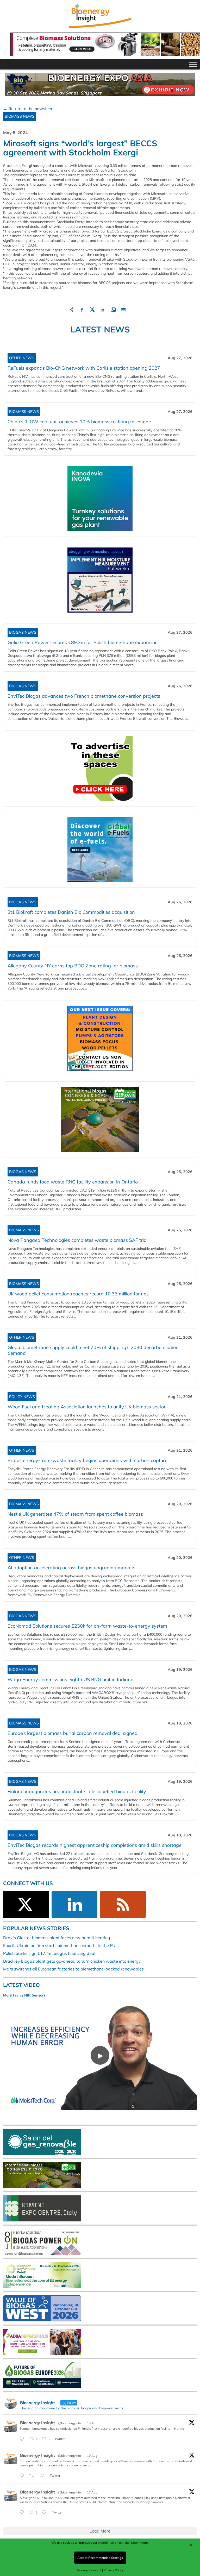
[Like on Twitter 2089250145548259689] (46, 2513)
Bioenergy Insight (37, 2423)
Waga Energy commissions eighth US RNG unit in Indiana (71, 1680)
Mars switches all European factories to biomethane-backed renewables (73, 1969)
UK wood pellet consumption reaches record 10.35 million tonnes (78, 1294)
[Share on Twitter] (92, 309)
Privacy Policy (114, 2570)
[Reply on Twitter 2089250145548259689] (23, 2513)
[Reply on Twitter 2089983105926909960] (23, 2476)
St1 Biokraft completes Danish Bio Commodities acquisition (71, 912)
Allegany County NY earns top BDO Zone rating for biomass (73, 966)
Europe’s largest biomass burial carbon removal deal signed (73, 1733)
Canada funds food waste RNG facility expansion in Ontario (73, 1182)
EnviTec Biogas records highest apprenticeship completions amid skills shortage (95, 1845)
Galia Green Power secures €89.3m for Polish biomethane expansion (83, 642)
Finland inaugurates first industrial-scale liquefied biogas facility (77, 1791)
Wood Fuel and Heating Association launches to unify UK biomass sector (87, 1407)
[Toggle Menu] (193, 64)
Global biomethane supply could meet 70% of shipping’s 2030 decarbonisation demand (93, 1350)
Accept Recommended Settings (100, 2558)
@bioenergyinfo (70, 2423)
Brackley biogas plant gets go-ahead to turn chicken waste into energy (72, 1961)
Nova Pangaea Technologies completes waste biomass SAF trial (78, 1240)
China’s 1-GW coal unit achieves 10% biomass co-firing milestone (79, 422)
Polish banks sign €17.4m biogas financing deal (49, 1953)
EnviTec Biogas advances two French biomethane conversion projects (84, 696)
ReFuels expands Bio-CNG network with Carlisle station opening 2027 (84, 368)
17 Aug (92, 2492)
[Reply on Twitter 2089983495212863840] (23, 2439)
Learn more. (140, 2543)
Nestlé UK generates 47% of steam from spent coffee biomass (75, 1514)
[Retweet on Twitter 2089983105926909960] (33, 2476)
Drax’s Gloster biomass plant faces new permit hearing (57, 1938)
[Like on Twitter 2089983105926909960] (43, 2476)
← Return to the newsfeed (28, 109)
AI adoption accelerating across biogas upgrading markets (71, 1568)
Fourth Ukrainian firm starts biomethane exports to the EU (59, 1945)
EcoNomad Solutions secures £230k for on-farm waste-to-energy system (87, 1626)
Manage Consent (89, 2570)
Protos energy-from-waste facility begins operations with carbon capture (87, 1460)
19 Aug (92, 2423)
